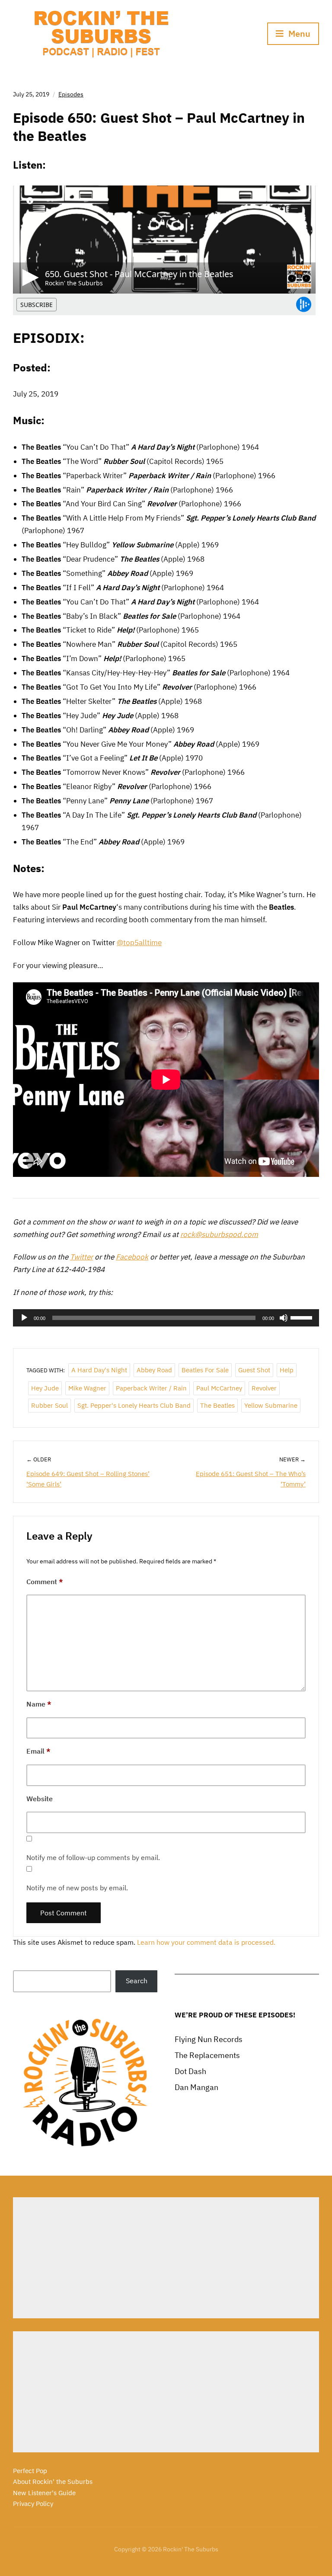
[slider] (303, 1317)
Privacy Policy (33, 2504)
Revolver (264, 1388)
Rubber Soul (49, 1405)
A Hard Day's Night (99, 1370)
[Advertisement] (166, 2258)
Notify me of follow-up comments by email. (93, 1857)
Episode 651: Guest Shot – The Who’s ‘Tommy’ (251, 1479)
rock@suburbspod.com (219, 1234)
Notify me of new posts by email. (77, 1888)
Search (137, 1981)
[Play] (24, 1318)
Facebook (132, 1257)
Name (39, 1704)
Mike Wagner (87, 1388)
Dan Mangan (196, 2087)
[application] (166, 1318)
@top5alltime (139, 943)
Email (38, 1751)
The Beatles (217, 1405)
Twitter (81, 1257)
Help (287, 1370)
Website (40, 1799)
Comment (45, 1582)
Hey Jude (45, 1388)
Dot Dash (190, 2071)
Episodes (71, 94)
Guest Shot (254, 1370)
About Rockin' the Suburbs (53, 2482)
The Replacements (207, 2055)
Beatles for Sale (205, 1370)
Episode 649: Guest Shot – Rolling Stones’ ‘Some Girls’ (88, 1479)
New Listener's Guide (44, 2493)
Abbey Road (154, 1370)
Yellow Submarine (271, 1405)
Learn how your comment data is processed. (206, 1942)
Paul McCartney (219, 1388)
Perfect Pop (30, 2471)
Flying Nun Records (209, 2039)
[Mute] (284, 1318)
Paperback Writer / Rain (151, 1388)
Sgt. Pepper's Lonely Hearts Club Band (134, 1405)
